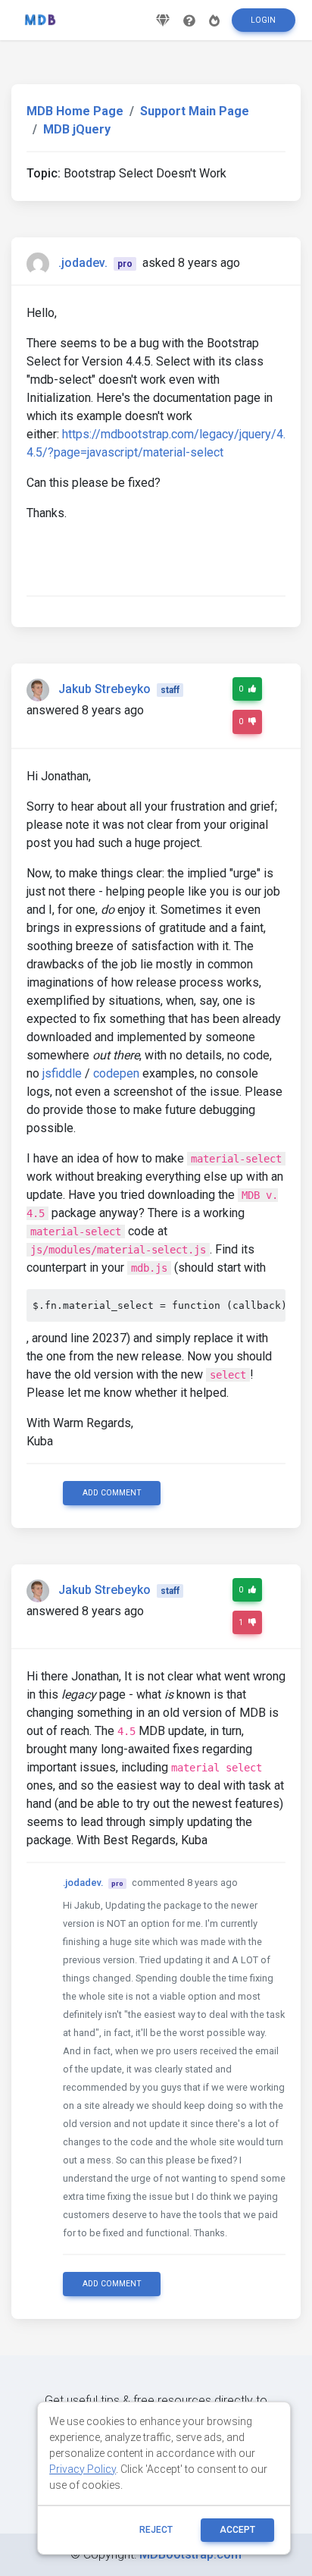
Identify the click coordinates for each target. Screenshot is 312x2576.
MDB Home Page (75, 111)
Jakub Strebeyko (105, 689)
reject (156, 2530)
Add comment (112, 1493)
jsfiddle (62, 1073)
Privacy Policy (83, 2469)
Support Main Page (195, 111)
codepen (116, 1073)
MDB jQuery (77, 129)
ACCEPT (237, 2530)
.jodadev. (83, 263)
